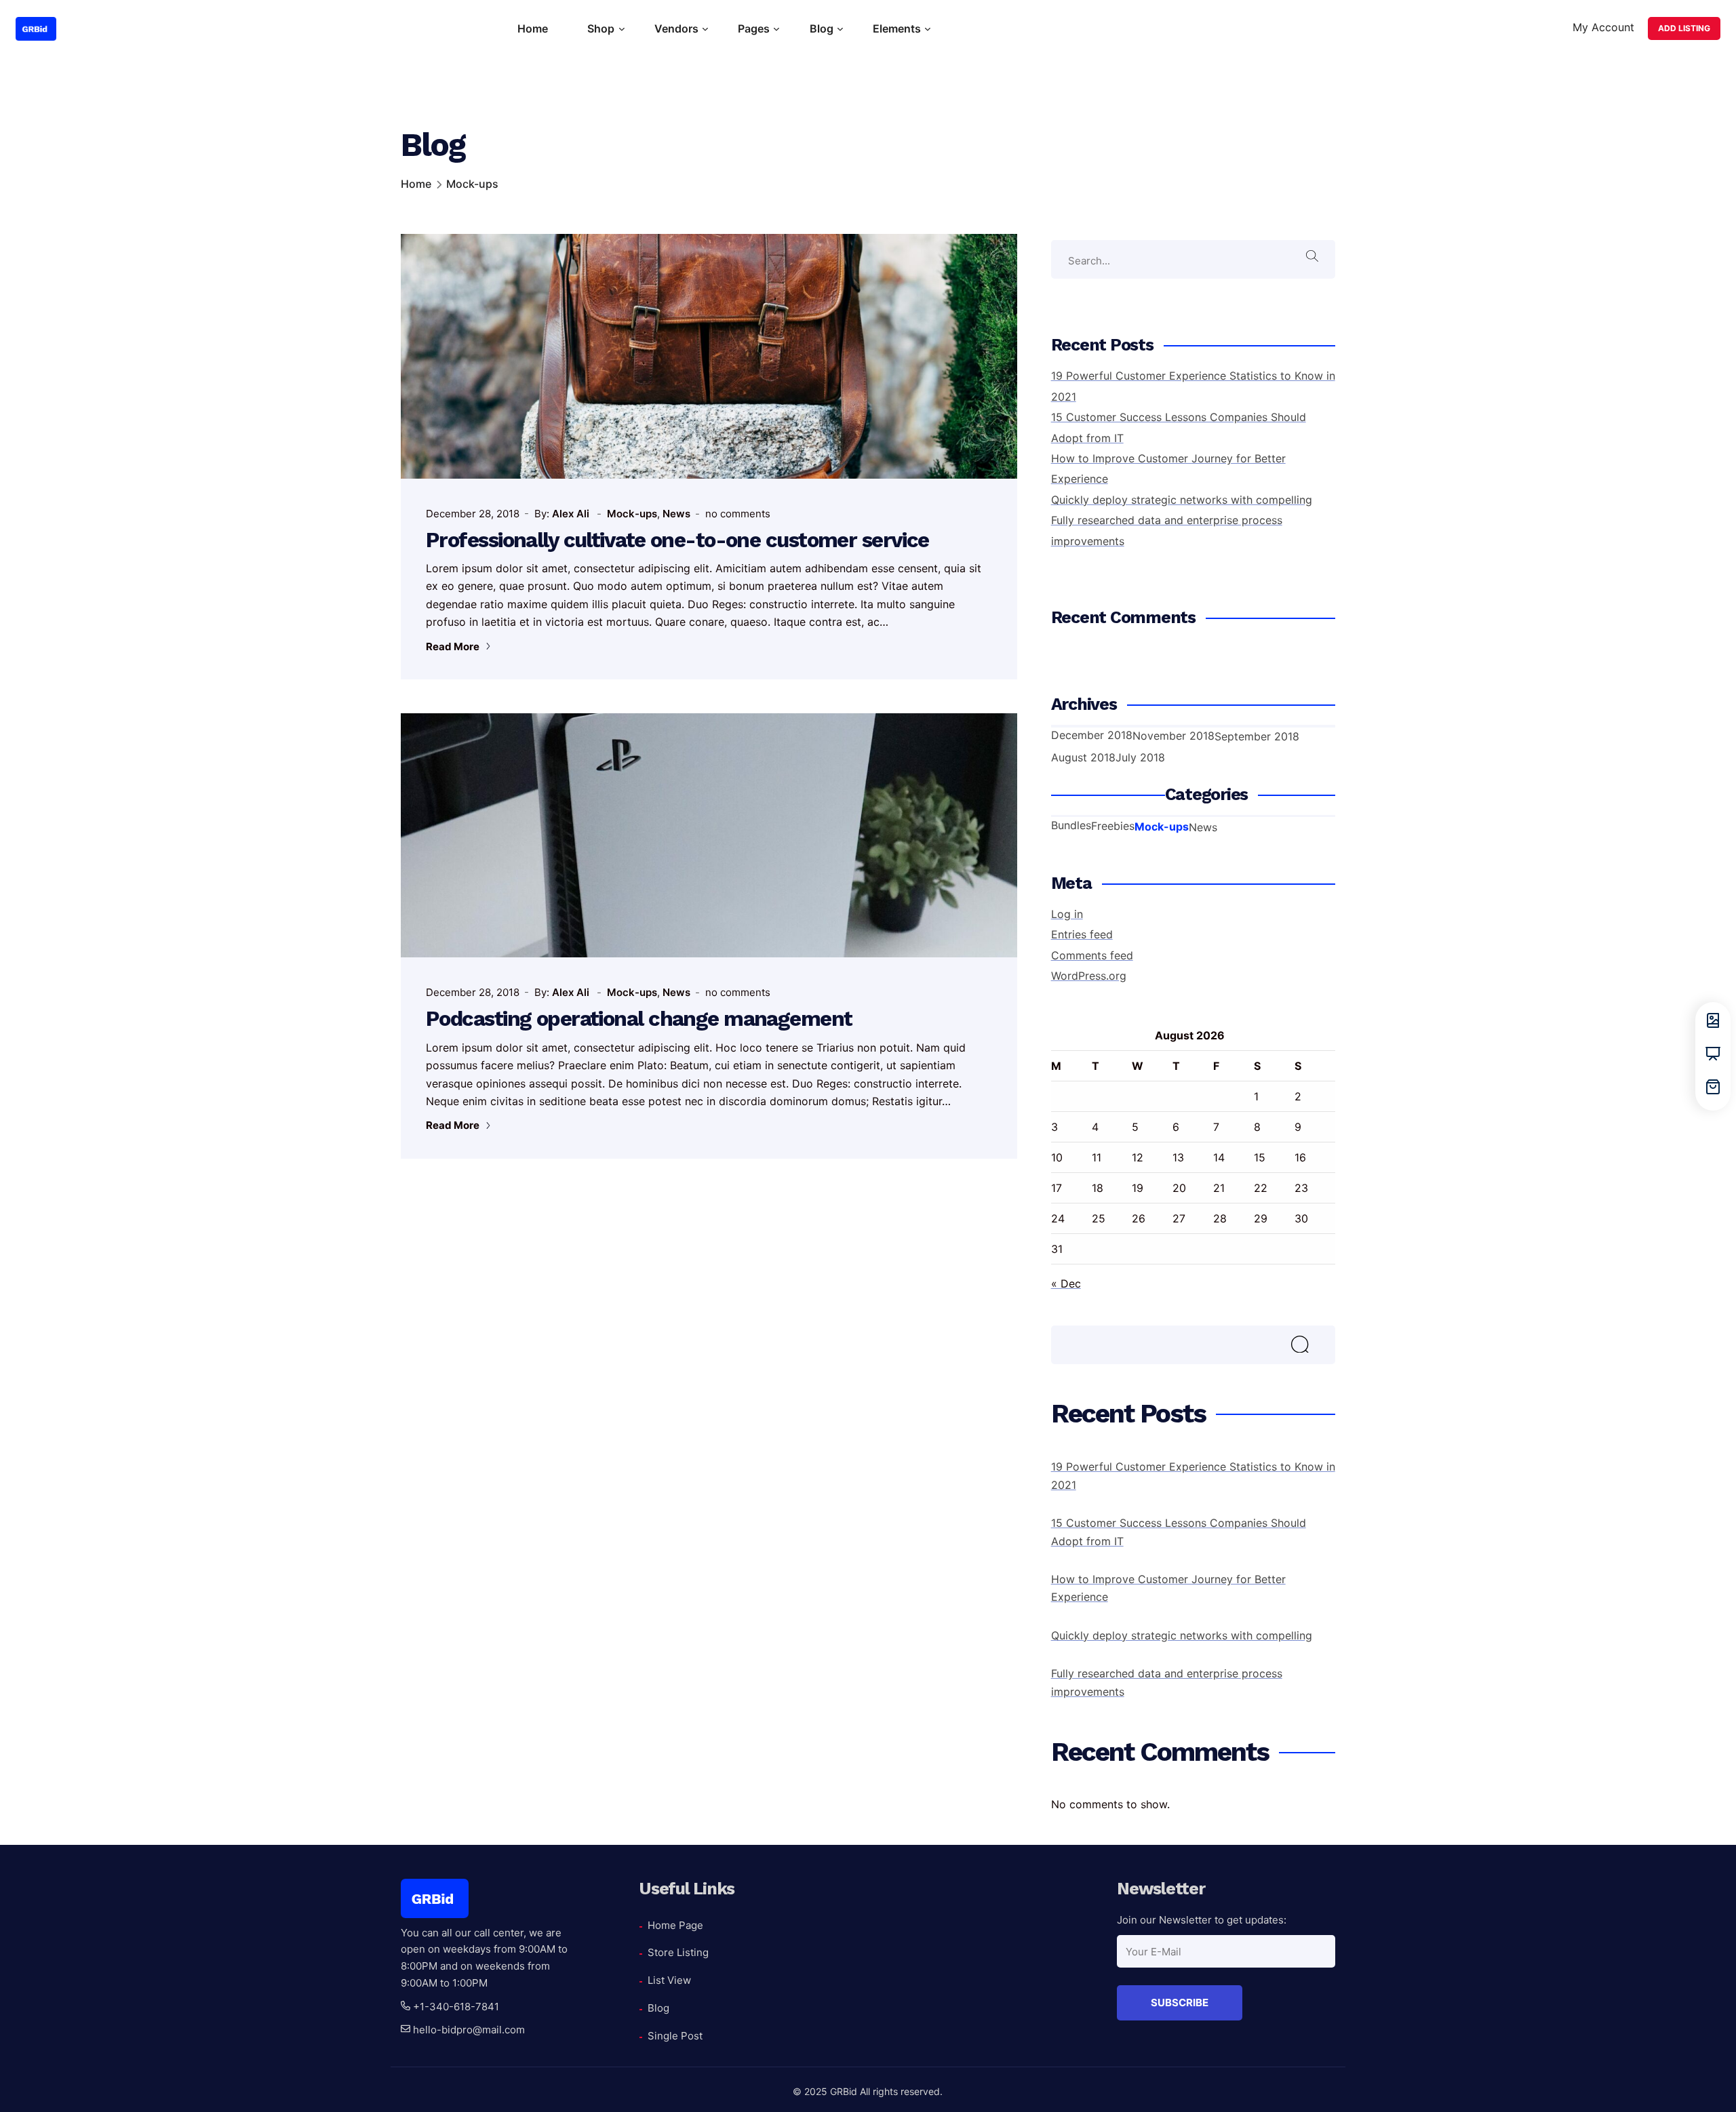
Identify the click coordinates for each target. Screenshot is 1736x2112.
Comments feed (1092, 955)
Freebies (1113, 826)
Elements (897, 28)
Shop (601, 28)
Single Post (675, 2036)
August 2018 (1083, 757)
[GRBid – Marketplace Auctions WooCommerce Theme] (36, 29)
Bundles (1071, 825)
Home (533, 28)
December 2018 (1092, 735)
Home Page (675, 1925)
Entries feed (1082, 934)
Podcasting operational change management (639, 1019)
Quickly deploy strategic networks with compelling (1182, 500)
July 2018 (1140, 757)
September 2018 (1257, 736)
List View (669, 1980)
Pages (754, 28)
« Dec (1066, 1283)
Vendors (676, 28)
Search (1315, 1349)
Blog (822, 28)
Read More (454, 646)
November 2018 (1173, 736)
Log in (1067, 914)
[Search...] (1315, 259)
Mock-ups (632, 514)
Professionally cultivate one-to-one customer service (677, 540)
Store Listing (678, 1952)
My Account (1603, 27)
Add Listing (1684, 28)
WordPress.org (1089, 976)
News (676, 514)
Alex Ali (572, 514)
